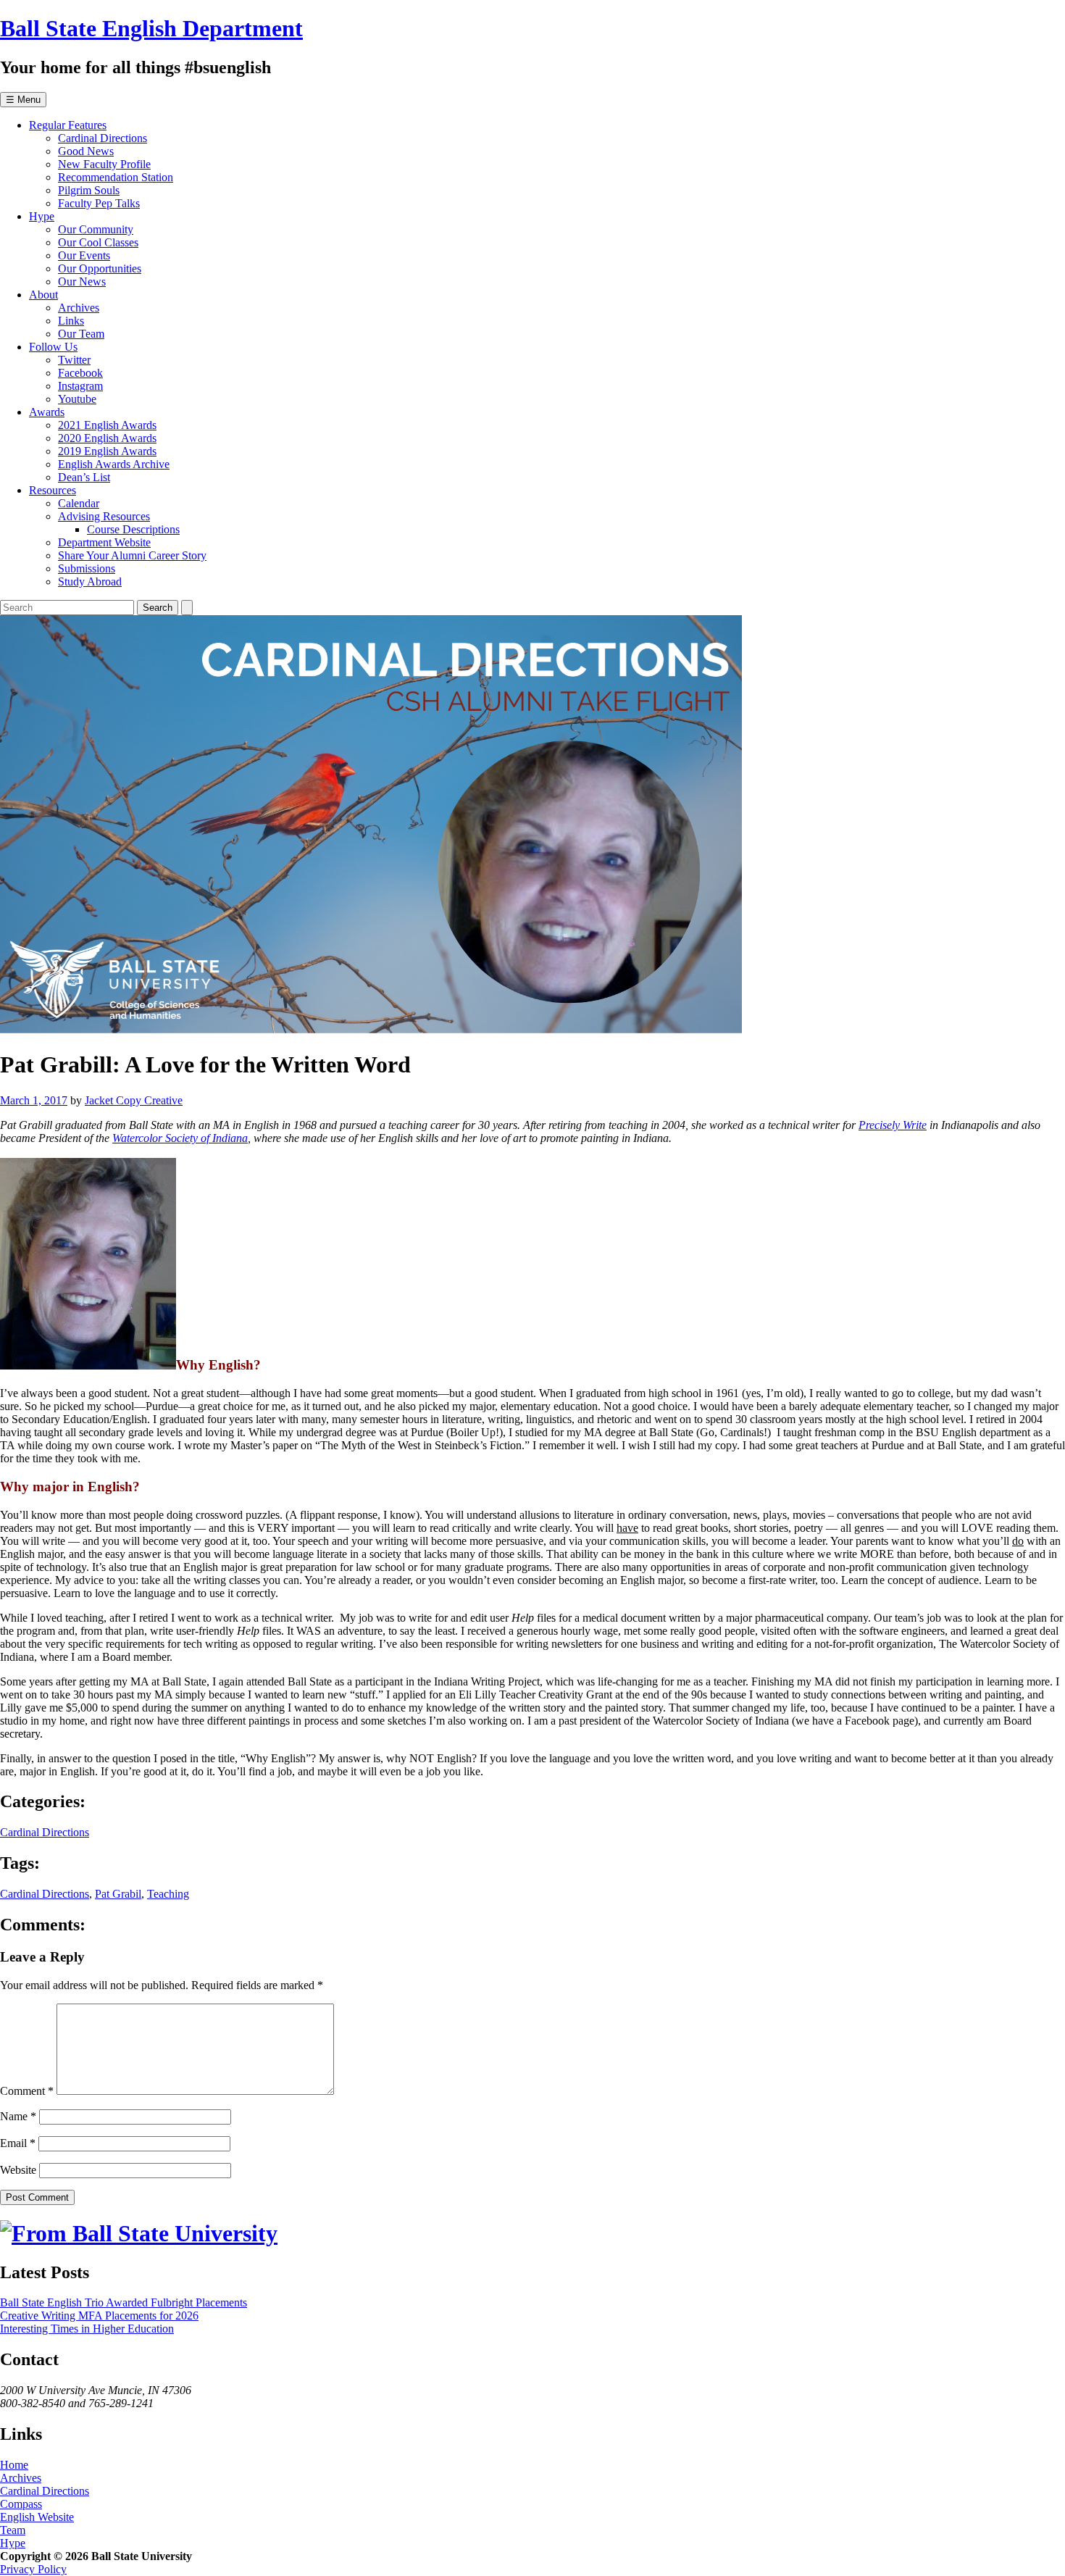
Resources (53, 490)
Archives (79, 308)
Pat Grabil (118, 1894)
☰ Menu (23, 100)
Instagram (80, 386)
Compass (21, 2504)
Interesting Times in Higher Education (87, 2329)
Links (71, 321)
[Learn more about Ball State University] (139, 2233)
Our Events (84, 255)
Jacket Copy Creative (134, 1100)
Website (18, 2170)
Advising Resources (104, 516)
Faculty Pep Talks (99, 203)
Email (18, 2143)
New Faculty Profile (104, 164)
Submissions (87, 568)
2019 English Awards (107, 451)
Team (13, 2530)
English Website (37, 2517)
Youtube (77, 399)
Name (18, 2116)
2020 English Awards (107, 438)
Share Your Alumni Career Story (132, 555)
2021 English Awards (107, 425)
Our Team (81, 334)
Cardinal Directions (103, 138)
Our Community (96, 229)
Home (14, 2465)
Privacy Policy (33, 2569)
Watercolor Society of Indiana (180, 1138)
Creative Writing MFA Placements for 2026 (99, 2316)
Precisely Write (893, 1125)
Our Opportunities (100, 268)
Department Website (104, 542)
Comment (27, 2091)
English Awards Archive (114, 464)
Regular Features (68, 125)
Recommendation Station (116, 177)
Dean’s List (84, 477)
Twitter (74, 360)
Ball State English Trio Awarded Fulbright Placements (124, 2302)
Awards (47, 412)
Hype (42, 216)
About (43, 295)
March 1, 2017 (34, 1100)
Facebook (80, 373)
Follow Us (53, 347)
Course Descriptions (133, 529)
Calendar (79, 503)
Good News (86, 151)
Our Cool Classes (98, 242)
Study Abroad (90, 582)
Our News (82, 282)
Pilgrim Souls (89, 190)
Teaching (168, 1894)
